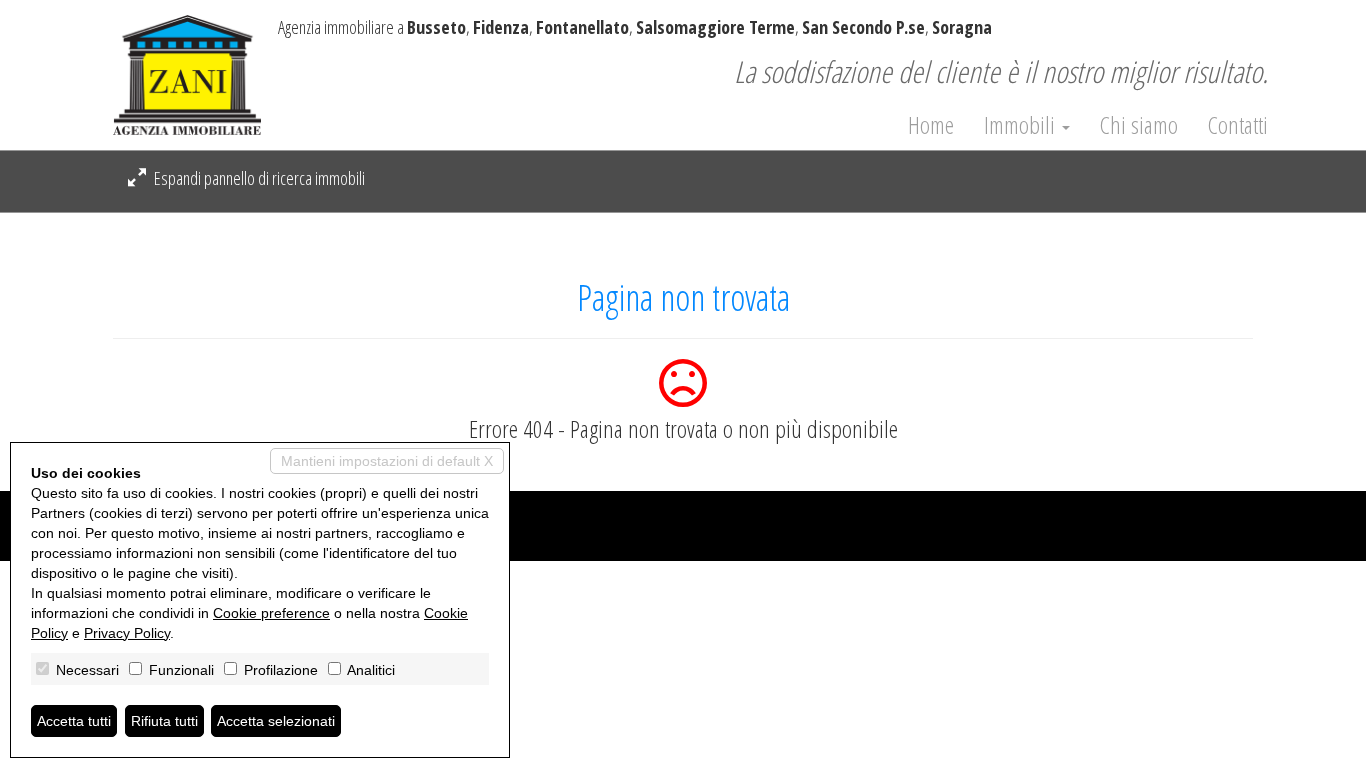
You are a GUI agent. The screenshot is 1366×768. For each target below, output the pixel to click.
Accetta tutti (74, 721)
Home (931, 125)
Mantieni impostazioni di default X (387, 461)
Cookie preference (271, 613)
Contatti (1238, 125)
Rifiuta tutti (164, 721)
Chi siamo (1139, 125)
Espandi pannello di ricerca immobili (258, 178)
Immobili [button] (1022, 125)
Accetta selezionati (276, 721)
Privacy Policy (127, 633)
